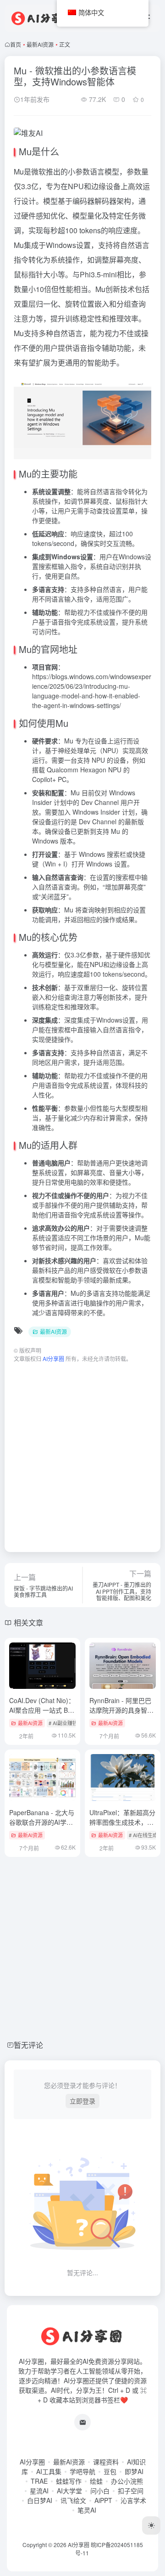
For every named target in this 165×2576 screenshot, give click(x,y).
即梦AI (134, 2471)
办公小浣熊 (127, 2481)
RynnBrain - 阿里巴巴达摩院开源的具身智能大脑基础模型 (121, 1710)
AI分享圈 (32, 2462)
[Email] (82, 2422)
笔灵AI (87, 2510)
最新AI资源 (40, 44)
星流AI (39, 2491)
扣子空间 (131, 2491)
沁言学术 (133, 2500)
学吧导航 (82, 2471)
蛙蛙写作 (69, 2481)
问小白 (100, 2491)
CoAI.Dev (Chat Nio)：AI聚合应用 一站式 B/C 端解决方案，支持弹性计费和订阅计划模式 (42, 1715)
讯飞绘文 (73, 2500)
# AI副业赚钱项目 (68, 1723)
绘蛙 (96, 2481)
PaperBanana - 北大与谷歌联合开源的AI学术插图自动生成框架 (42, 1822)
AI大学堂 (69, 2491)
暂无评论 (28, 2045)
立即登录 (82, 2101)
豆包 (110, 2471)
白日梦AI (40, 2500)
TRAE (39, 2481)
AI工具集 (49, 2471)
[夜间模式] (151, 2525)
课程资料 (106, 2462)
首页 (16, 44)
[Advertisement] (82, 1453)
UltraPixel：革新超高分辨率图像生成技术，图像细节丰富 (122, 1822)
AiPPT (103, 2500)
